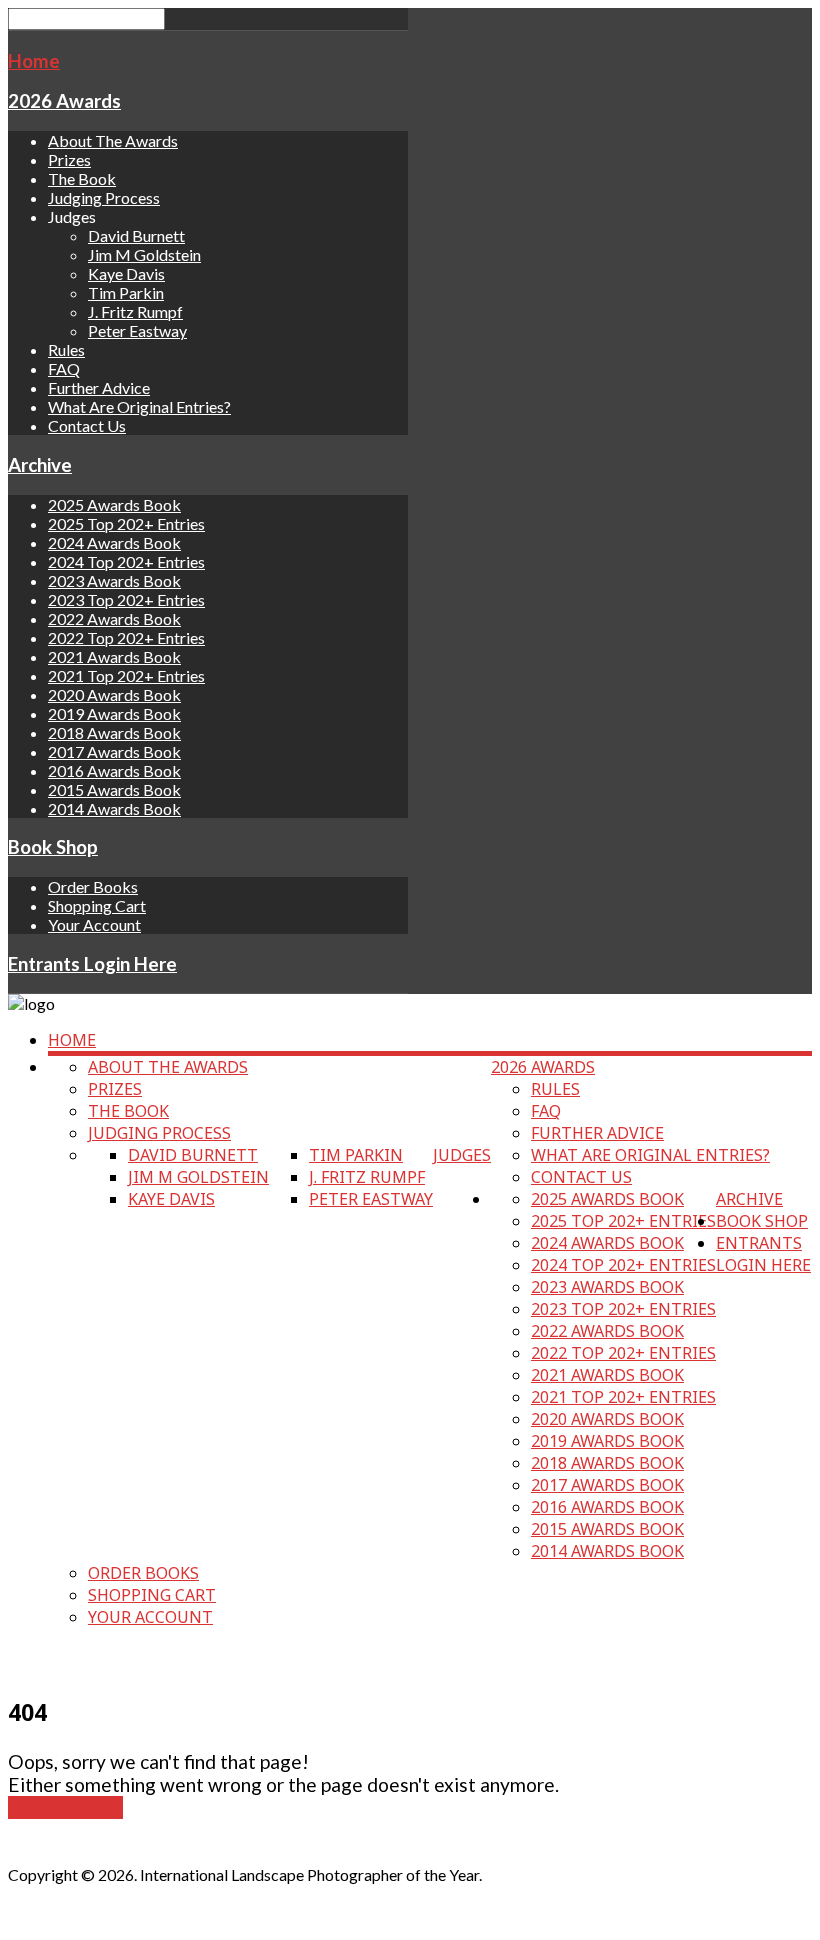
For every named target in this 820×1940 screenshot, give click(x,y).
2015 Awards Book (114, 789)
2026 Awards (64, 101)
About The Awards (113, 140)
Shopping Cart (97, 905)
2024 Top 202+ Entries (126, 561)
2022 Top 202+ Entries (126, 637)
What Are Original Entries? (139, 406)
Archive (40, 465)
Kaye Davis (126, 273)
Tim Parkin (126, 292)
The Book (82, 178)
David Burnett (136, 235)
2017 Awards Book (114, 751)
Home (34, 61)
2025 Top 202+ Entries (126, 523)
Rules (66, 349)
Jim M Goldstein (144, 254)
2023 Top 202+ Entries (126, 599)
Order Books (93, 886)
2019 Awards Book (114, 713)
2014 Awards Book (114, 808)
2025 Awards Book (114, 504)
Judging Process (104, 197)
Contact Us (87, 425)
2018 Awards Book (114, 732)
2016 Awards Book (114, 770)
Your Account (94, 924)
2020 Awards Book (114, 694)
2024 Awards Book (114, 542)
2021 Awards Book (114, 656)
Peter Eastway (137, 330)
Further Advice (99, 387)
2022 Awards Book (114, 618)
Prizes (69, 159)
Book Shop (53, 847)
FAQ (64, 368)
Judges (462, 1155)
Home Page (65, 1807)
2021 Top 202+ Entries (126, 675)
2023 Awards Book (114, 580)
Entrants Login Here (92, 964)
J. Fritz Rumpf (135, 311)
